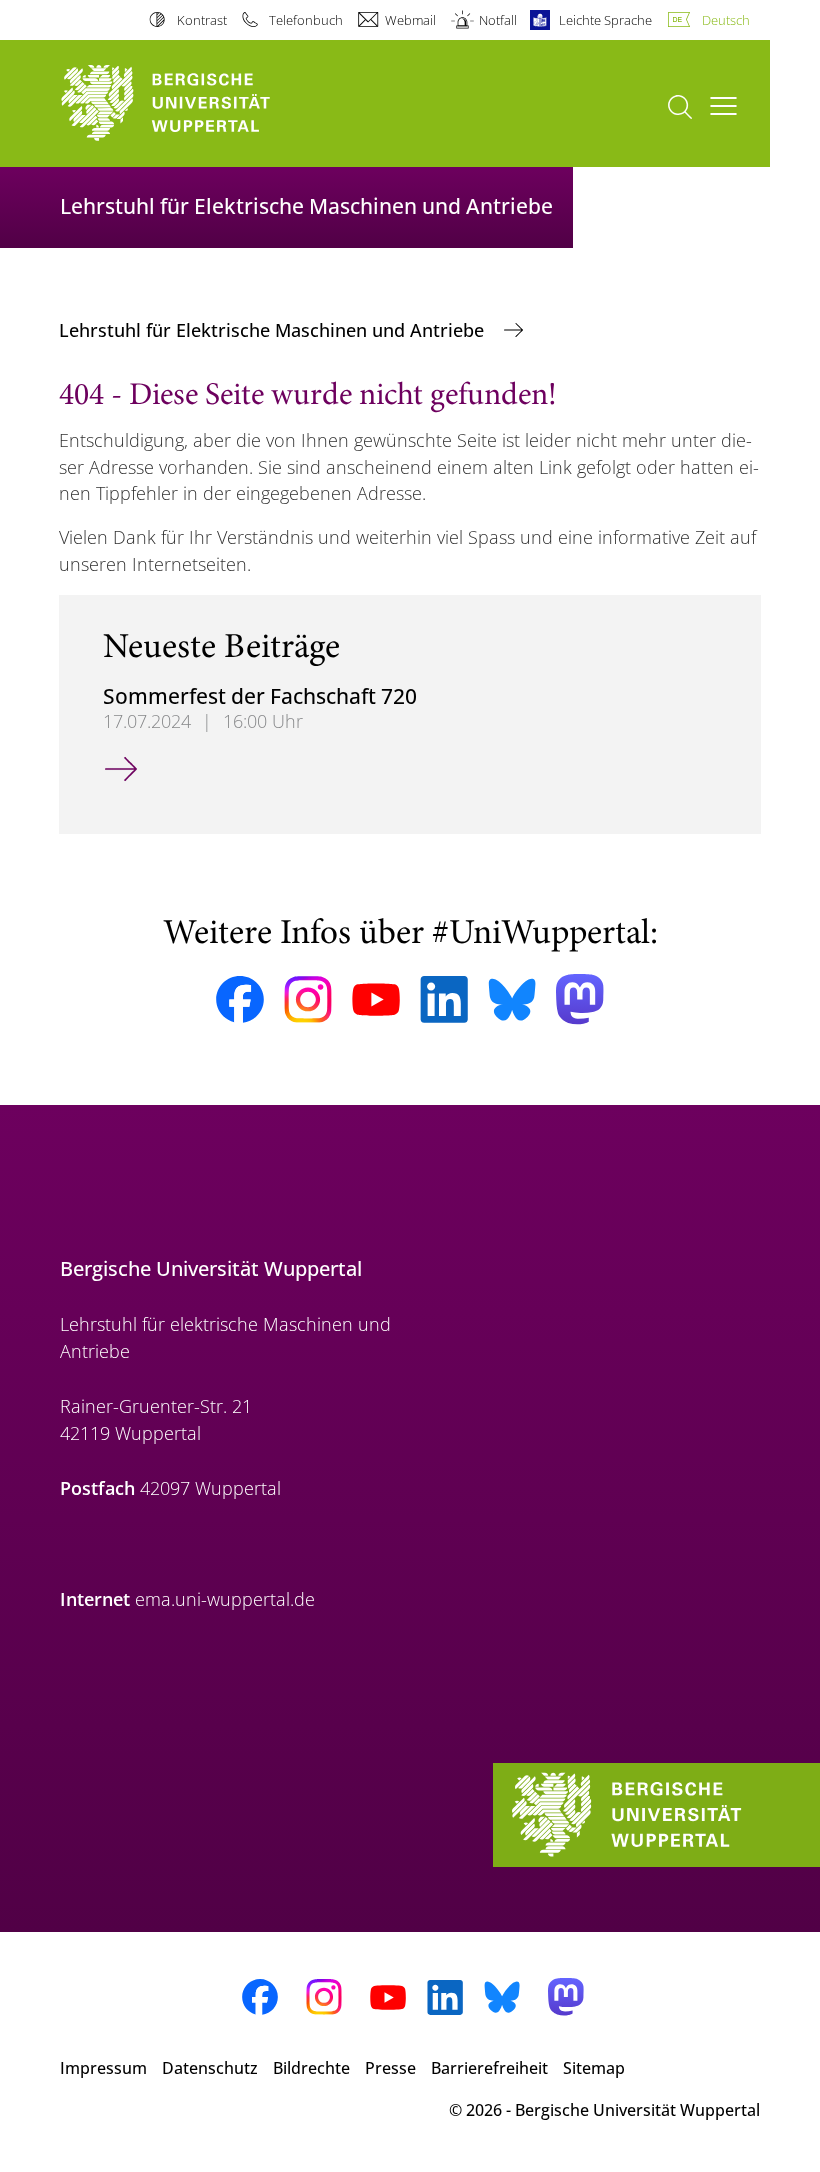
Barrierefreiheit (489, 2068)
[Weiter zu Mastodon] (580, 999)
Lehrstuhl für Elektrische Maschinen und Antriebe (274, 330)
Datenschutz (210, 2068)
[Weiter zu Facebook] (240, 1000)
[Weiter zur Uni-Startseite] (200, 103)
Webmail (410, 20)
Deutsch (726, 20)
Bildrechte (311, 2068)
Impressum (103, 2068)
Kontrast (201, 20)
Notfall (497, 20)
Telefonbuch (306, 20)
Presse (390, 2068)
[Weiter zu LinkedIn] (444, 999)
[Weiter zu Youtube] (376, 1000)
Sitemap (594, 2068)
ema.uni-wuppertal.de (225, 1599)
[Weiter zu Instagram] (308, 1000)
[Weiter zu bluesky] (512, 999)
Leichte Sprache (605, 20)
